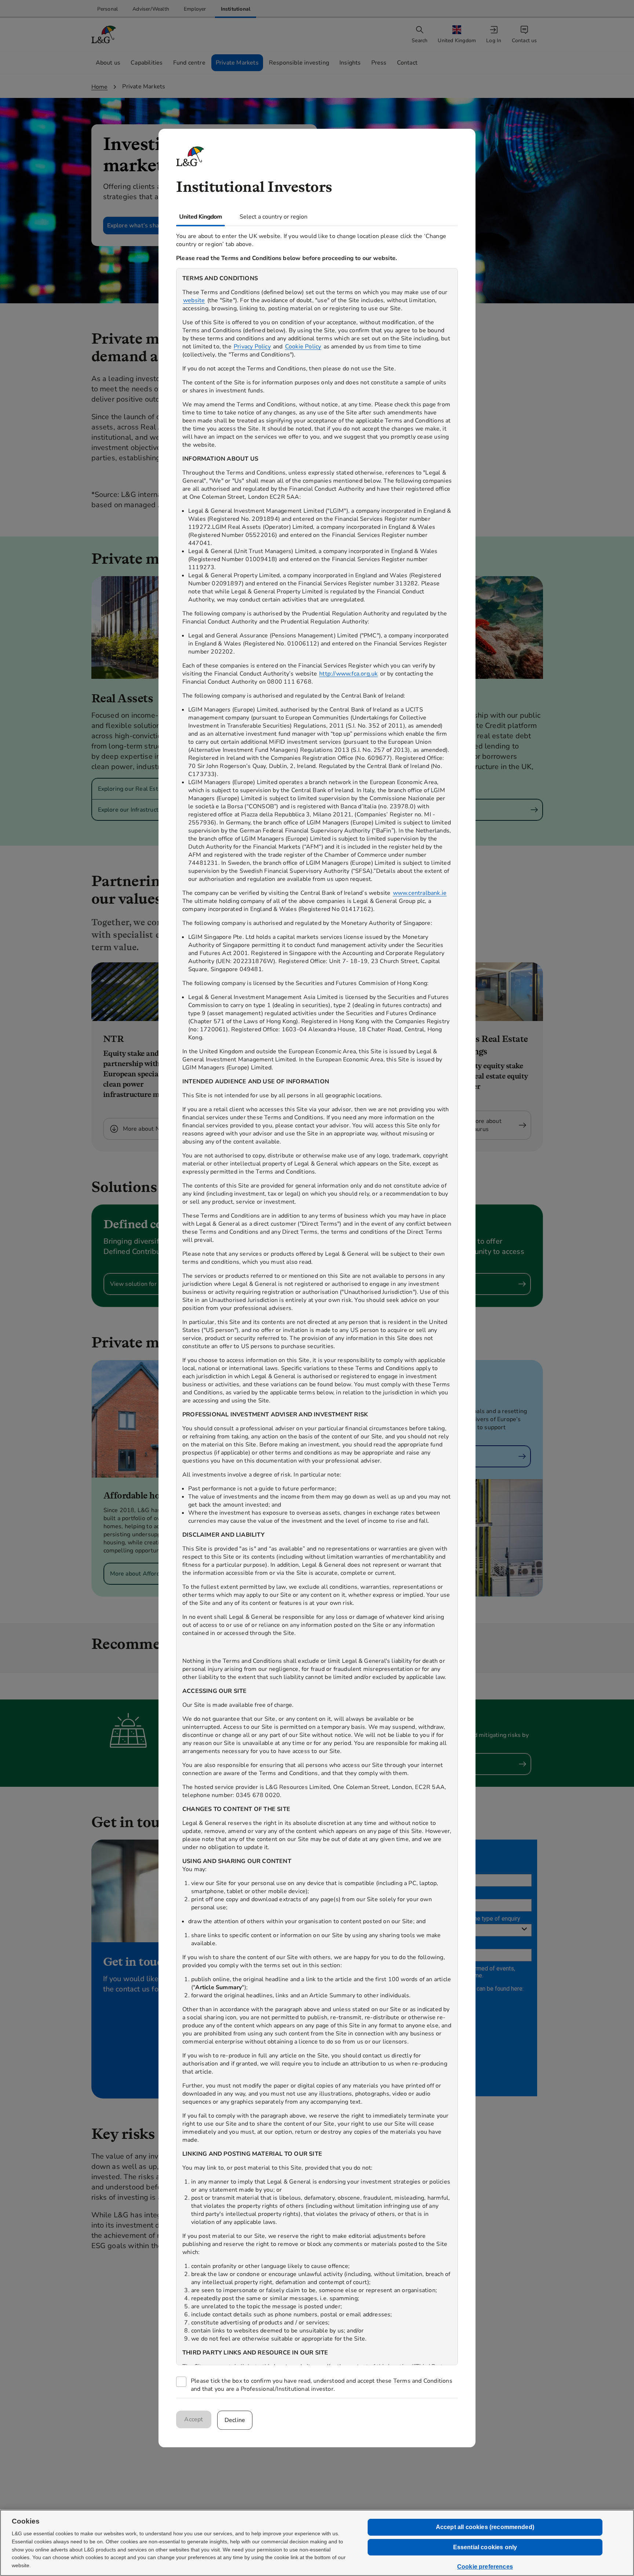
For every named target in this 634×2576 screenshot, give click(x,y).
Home (100, 87)
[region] (317, 1317)
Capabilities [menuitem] (147, 63)
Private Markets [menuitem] (237, 63)
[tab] (201, 217)
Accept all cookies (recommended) (485, 2527)
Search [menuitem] (420, 41)
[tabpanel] (317, 1312)
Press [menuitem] (379, 63)
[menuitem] (458, 35)
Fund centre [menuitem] (189, 63)
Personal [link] (108, 9)
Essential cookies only (485, 2547)
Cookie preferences (485, 2567)
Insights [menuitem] (350, 63)
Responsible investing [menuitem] (299, 63)
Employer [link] (195, 9)
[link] (108, 9)
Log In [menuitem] (494, 41)
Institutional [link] (236, 9)
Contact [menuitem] (407, 63)
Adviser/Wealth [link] (151, 9)
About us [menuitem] (108, 63)
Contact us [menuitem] (524, 41)
